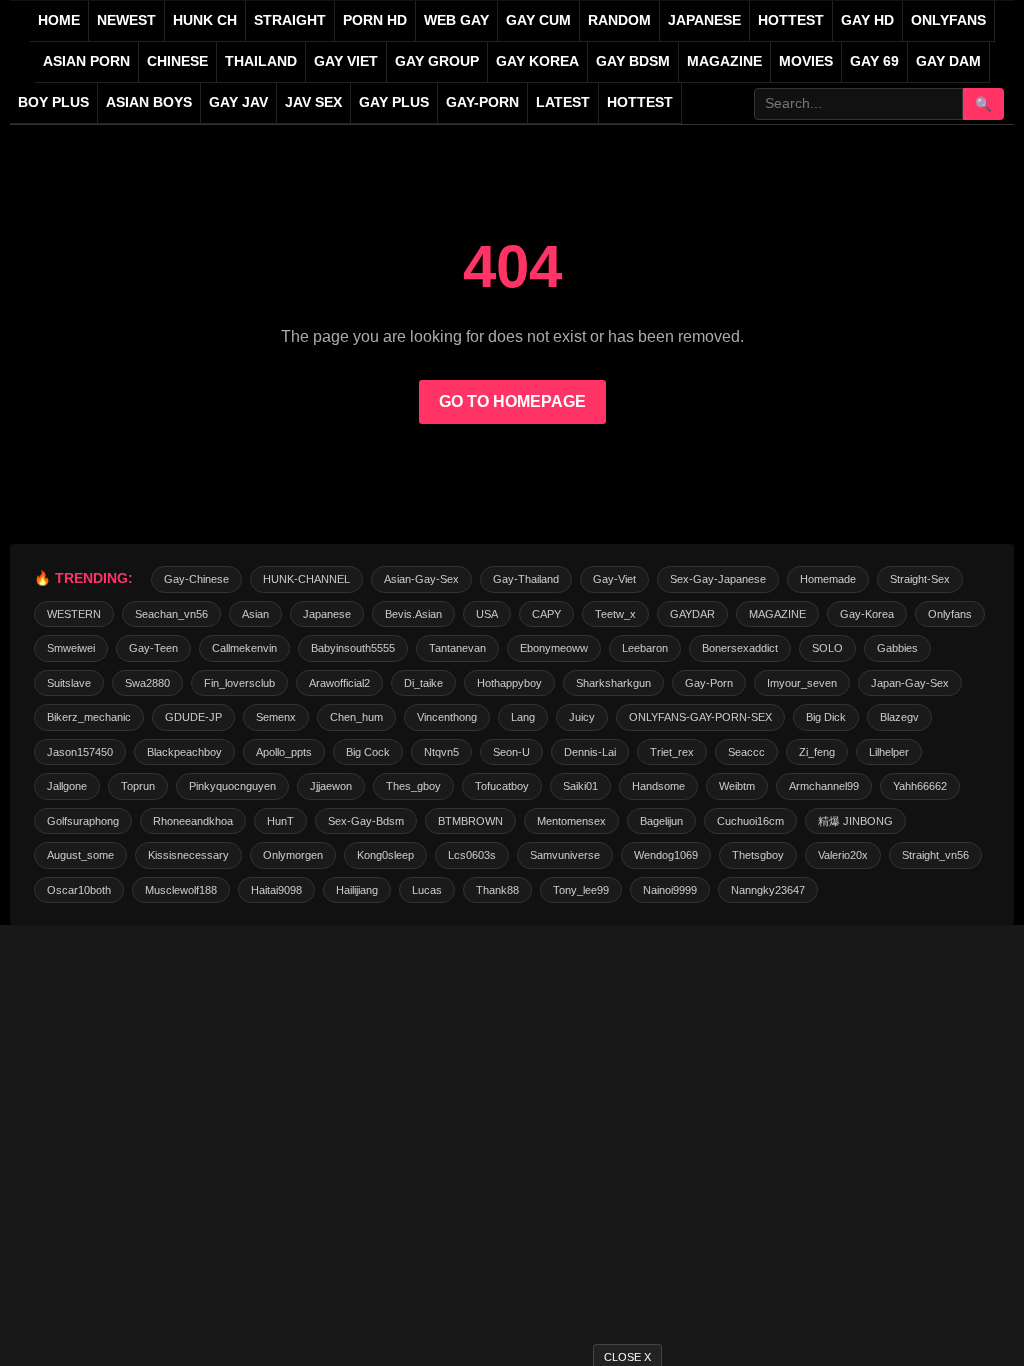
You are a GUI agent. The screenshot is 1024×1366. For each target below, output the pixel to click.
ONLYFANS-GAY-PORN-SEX (700, 717)
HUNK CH (205, 20)
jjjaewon (331, 786)
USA (487, 614)
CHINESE (177, 61)
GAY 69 (874, 61)
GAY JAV (238, 102)
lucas (427, 890)
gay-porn (482, 102)
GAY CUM (538, 20)
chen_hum (356, 717)
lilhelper (889, 752)
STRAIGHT (290, 20)
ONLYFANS (948, 20)
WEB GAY (456, 20)
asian (255, 614)
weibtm (737, 786)
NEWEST (126, 20)
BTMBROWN (470, 821)
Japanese (327, 614)
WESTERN (74, 614)
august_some (80, 855)
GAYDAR (692, 614)
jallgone (67, 786)
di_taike (423, 683)
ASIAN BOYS (149, 102)
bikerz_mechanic (89, 717)
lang (523, 717)
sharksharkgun (613, 683)
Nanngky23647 (768, 890)
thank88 (497, 890)
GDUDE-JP (193, 717)
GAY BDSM (633, 61)
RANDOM (619, 20)
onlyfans (950, 614)
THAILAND (261, 61)
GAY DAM (948, 61)
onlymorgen (293, 855)
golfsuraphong (83, 821)
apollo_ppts (284, 752)
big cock (368, 752)
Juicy (582, 717)
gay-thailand (526, 579)
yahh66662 (920, 786)
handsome (658, 786)
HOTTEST (791, 20)
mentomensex (571, 821)
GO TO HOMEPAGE (512, 401)
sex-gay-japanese (718, 579)
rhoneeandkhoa (193, 821)
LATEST (563, 102)
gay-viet (614, 579)
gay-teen (153, 648)
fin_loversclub (239, 683)
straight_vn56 (935, 855)
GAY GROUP (437, 61)
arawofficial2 (339, 683)
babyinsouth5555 (353, 648)
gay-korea (867, 614)
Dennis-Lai (590, 752)
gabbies (897, 648)
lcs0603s (472, 855)
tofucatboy (502, 786)
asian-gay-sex (421, 579)
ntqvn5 (441, 752)
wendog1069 (666, 855)
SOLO (827, 648)
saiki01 (580, 786)
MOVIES (806, 61)
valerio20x (843, 855)
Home (59, 20)
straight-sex (920, 579)
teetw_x (615, 614)
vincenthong (447, 717)
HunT (280, 821)
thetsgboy (758, 855)
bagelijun (661, 821)
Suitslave (69, 683)
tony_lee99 (581, 890)
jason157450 (80, 752)
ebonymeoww (554, 648)
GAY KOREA (537, 61)
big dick (826, 717)
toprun (138, 786)
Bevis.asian (413, 614)
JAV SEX (313, 102)
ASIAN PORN (86, 61)
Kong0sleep (385, 855)
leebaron (645, 648)
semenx (276, 717)
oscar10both (79, 890)
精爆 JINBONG (855, 821)
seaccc (746, 752)
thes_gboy (413, 786)
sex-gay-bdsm (366, 821)
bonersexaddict (740, 648)
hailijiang (357, 890)
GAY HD (867, 20)
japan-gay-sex (910, 683)
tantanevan (457, 648)
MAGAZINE (724, 61)
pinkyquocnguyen (232, 786)
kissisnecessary (188, 855)
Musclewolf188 (181, 890)
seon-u (511, 752)
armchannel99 (824, 786)
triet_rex (672, 752)
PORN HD (375, 20)
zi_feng (817, 752)
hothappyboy (509, 683)
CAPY (546, 614)
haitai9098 (276, 890)
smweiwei (71, 648)
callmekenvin (244, 648)
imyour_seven (802, 683)
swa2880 (147, 683)
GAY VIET (346, 61)
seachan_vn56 (171, 614)
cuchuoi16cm (750, 821)
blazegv (899, 717)
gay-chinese (196, 579)
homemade (828, 579)
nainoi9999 (670, 890)
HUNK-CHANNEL (306, 579)
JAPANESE (704, 20)
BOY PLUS (53, 102)
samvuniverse (565, 855)
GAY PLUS (394, 102)
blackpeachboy (184, 752)
